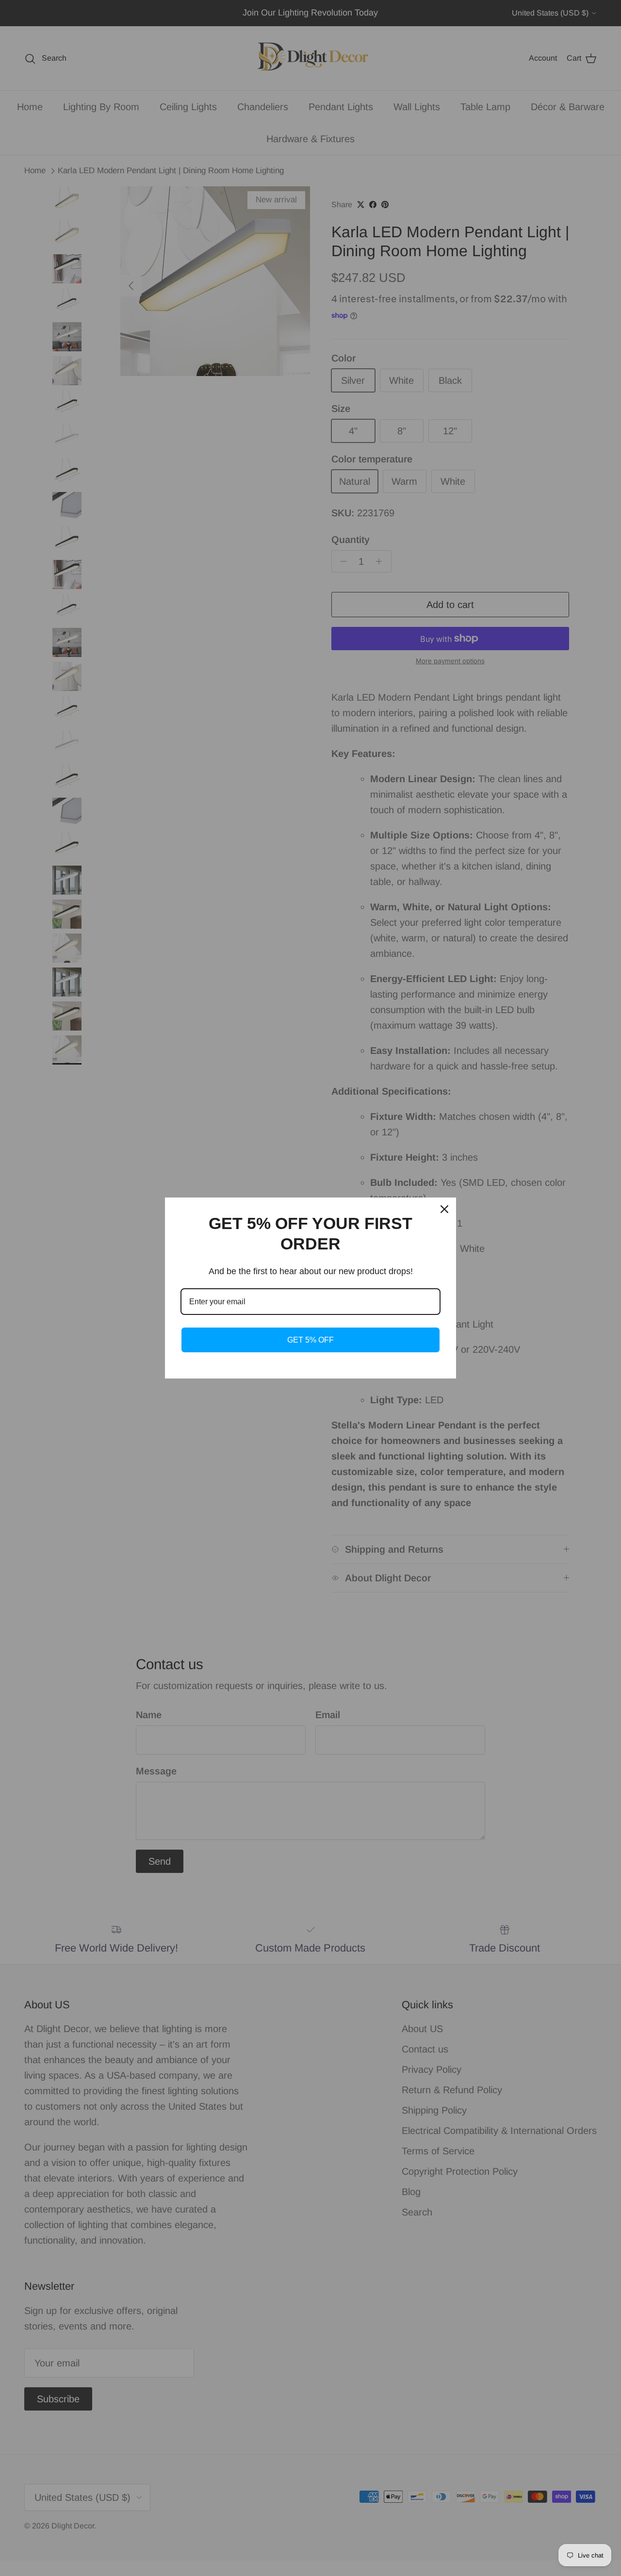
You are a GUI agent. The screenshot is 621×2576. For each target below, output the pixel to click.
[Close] (444, 1209)
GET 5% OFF (310, 1340)
